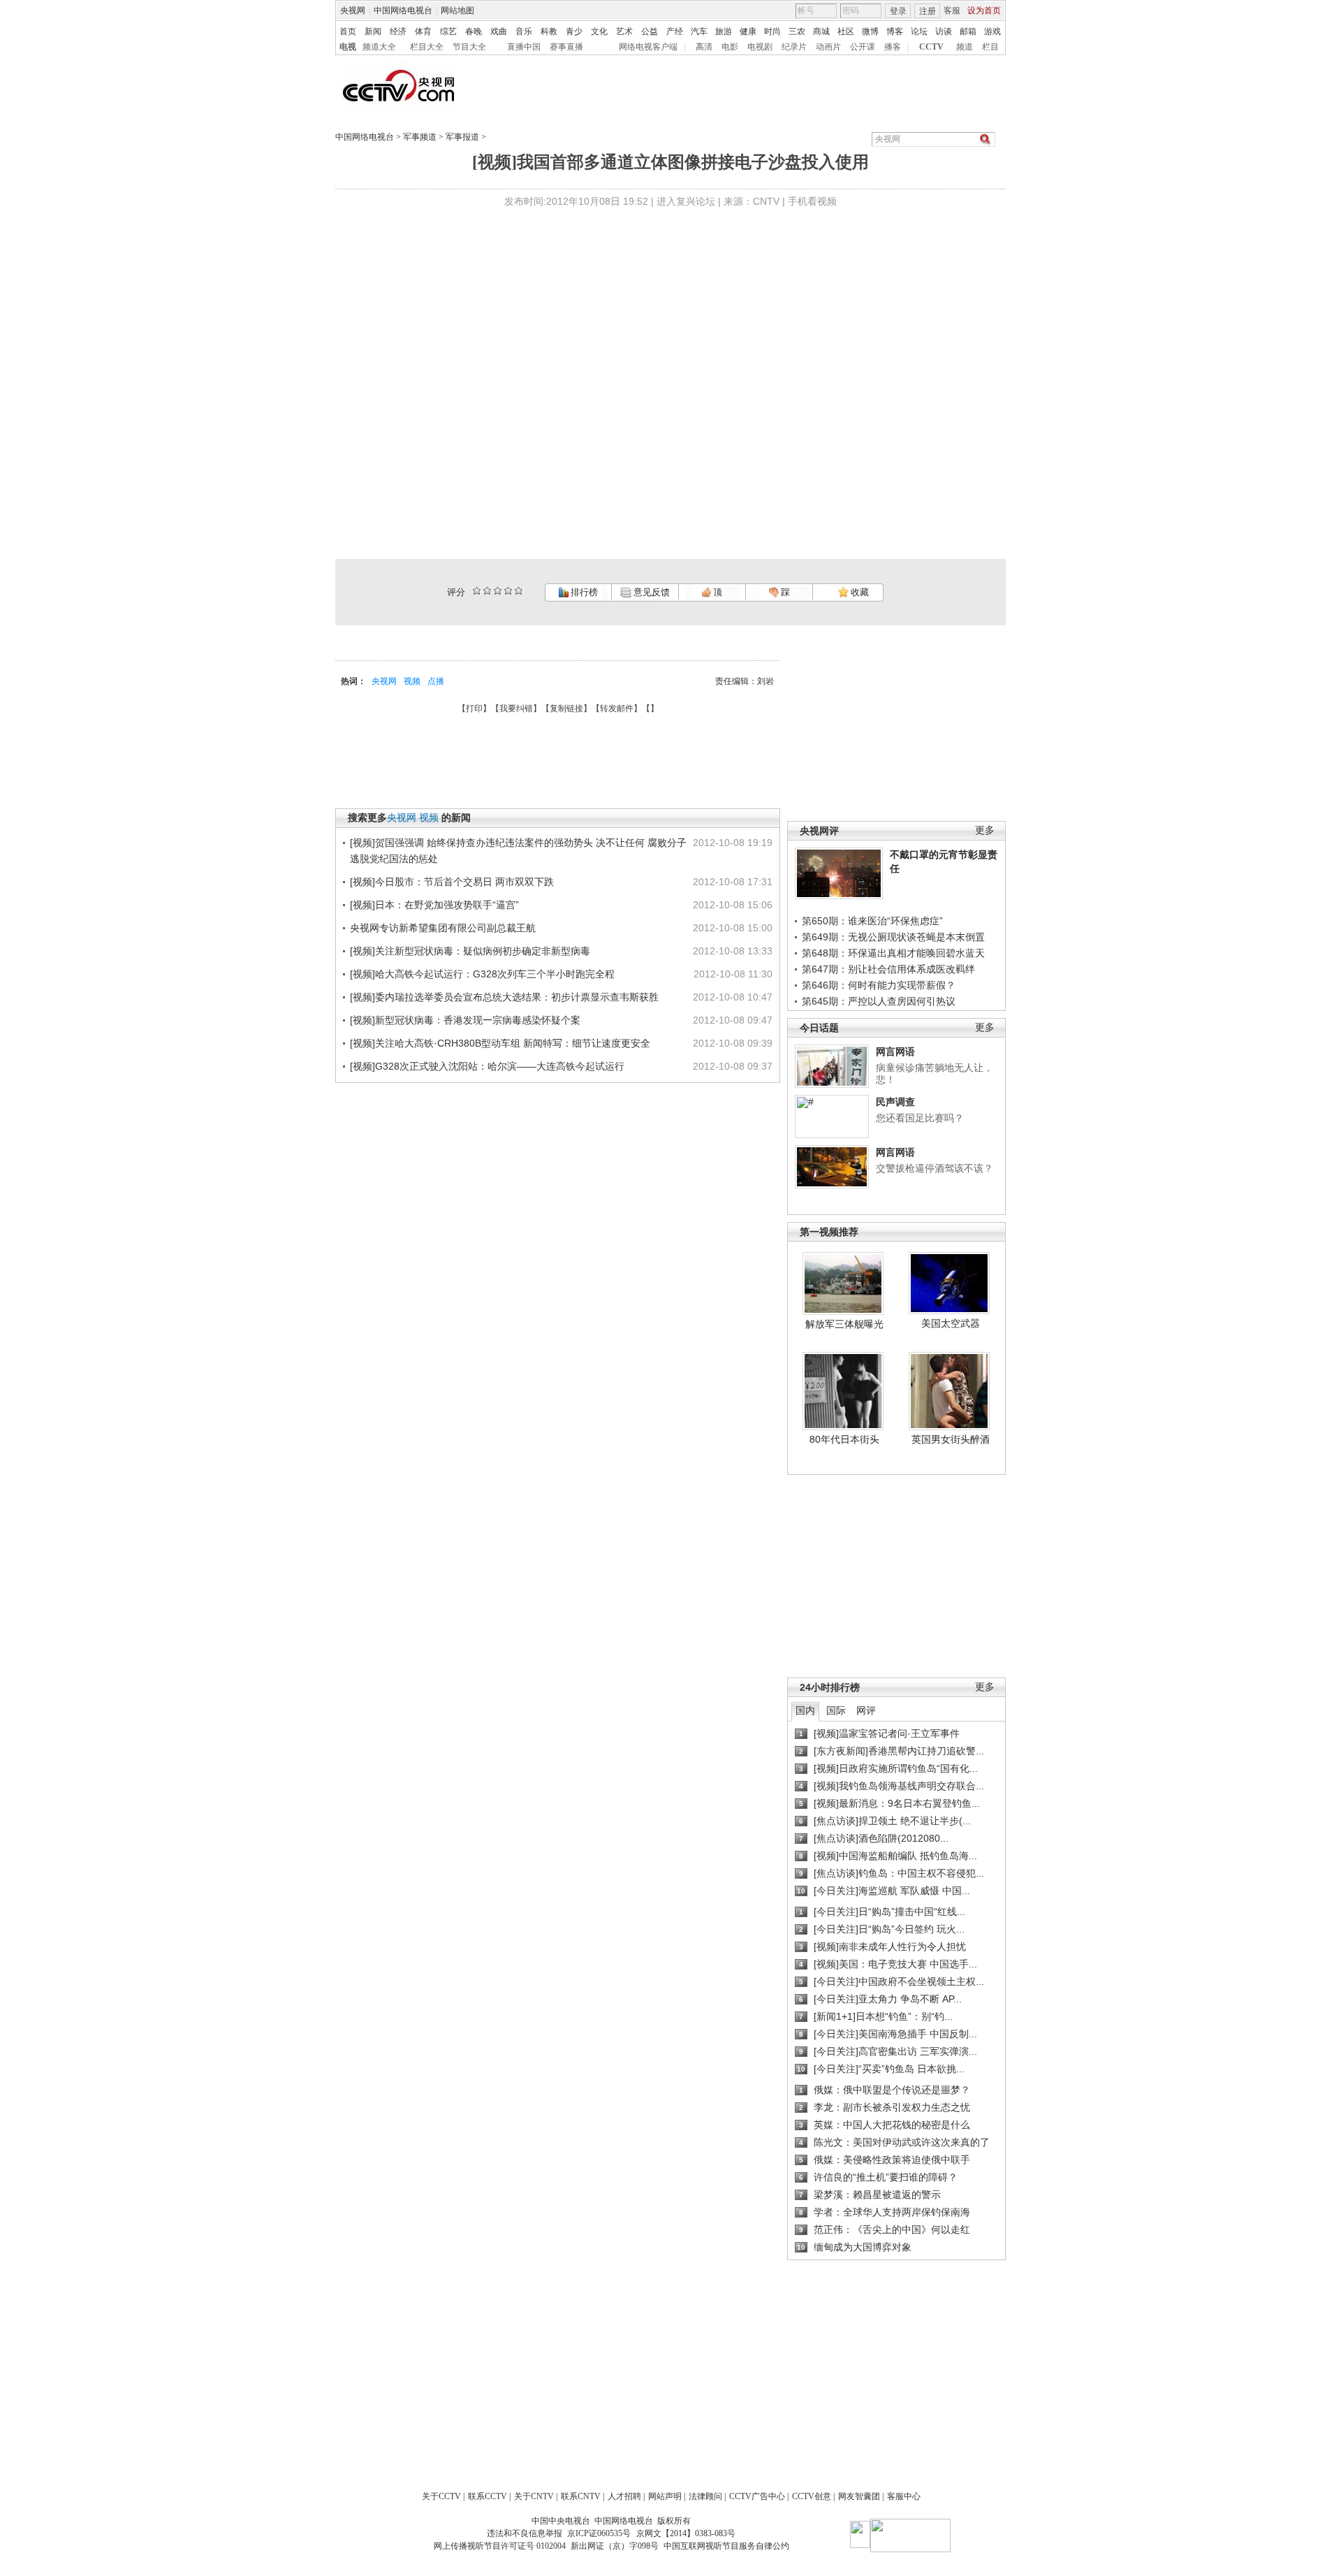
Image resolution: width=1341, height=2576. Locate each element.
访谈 (944, 31)
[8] (508, 591)
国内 (805, 1710)
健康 (748, 31)
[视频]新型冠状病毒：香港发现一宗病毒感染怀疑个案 (465, 1020)
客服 (952, 10)
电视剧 (760, 47)
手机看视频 (812, 201)
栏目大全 (427, 47)
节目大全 (469, 47)
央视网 (353, 10)
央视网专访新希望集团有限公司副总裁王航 (443, 928)
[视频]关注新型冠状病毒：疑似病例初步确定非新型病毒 (470, 951)
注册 (928, 11)
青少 (574, 31)
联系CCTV (488, 2496)
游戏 (992, 31)
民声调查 (895, 1102)
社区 (846, 31)
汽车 (699, 31)
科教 (549, 31)
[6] (498, 591)
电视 (348, 47)
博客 (895, 31)
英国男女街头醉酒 (951, 1439)
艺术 (624, 31)
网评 (866, 1710)
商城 (821, 31)
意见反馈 (650, 592)
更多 (985, 830)
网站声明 (665, 2496)
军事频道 (420, 137)
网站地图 (457, 10)
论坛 (919, 31)
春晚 (474, 31)
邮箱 (968, 31)
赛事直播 (566, 47)
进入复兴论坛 (686, 201)
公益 (650, 31)
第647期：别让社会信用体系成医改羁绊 (888, 969)
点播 (436, 681)
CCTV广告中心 (757, 2496)
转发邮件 (617, 708)
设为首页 (984, 10)
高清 (704, 47)
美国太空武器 (951, 1323)
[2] (477, 591)
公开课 (863, 47)
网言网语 (895, 1051)
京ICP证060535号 (599, 2533)
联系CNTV (581, 2496)
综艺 (448, 31)
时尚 (772, 31)
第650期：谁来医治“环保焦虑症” (872, 921)
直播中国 (524, 47)
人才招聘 (624, 2496)
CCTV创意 (812, 2496)
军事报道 (462, 137)
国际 (836, 1710)
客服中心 (904, 2496)
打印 (474, 708)
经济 (398, 31)
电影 (730, 47)
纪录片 (794, 47)
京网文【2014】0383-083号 (686, 2533)
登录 (898, 11)
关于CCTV (441, 2496)
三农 (797, 31)
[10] (519, 591)
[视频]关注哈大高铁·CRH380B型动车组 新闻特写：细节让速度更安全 (500, 1043)
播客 (893, 47)
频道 (965, 47)
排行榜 (583, 592)
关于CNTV (534, 2496)
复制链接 (566, 708)
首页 (348, 31)
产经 (675, 31)
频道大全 (379, 47)
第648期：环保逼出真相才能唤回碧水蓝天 (893, 953)
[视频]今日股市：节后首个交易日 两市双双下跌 (452, 882)
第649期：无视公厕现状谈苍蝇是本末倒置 (893, 937)
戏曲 (499, 31)
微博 (870, 31)
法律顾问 (705, 2496)
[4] (487, 591)
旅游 (724, 31)
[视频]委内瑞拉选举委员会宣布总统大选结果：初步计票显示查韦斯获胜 (504, 997)
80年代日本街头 (844, 1439)
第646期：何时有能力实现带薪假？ (879, 985)
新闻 (373, 31)
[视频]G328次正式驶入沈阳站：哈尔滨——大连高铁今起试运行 (487, 1066)
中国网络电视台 (403, 10)
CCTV (931, 47)
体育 (423, 31)
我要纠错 (516, 708)
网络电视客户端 (648, 47)
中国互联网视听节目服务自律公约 (726, 2546)
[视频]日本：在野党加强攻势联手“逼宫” (434, 905)
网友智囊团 (859, 2496)
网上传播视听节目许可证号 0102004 (500, 2546)
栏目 (990, 47)
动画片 (828, 47)
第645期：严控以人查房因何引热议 (879, 1001)
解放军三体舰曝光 (844, 1324)
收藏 (859, 592)
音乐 (524, 31)
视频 (412, 681)
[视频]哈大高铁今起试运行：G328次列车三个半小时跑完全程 (482, 974)
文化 (599, 31)
